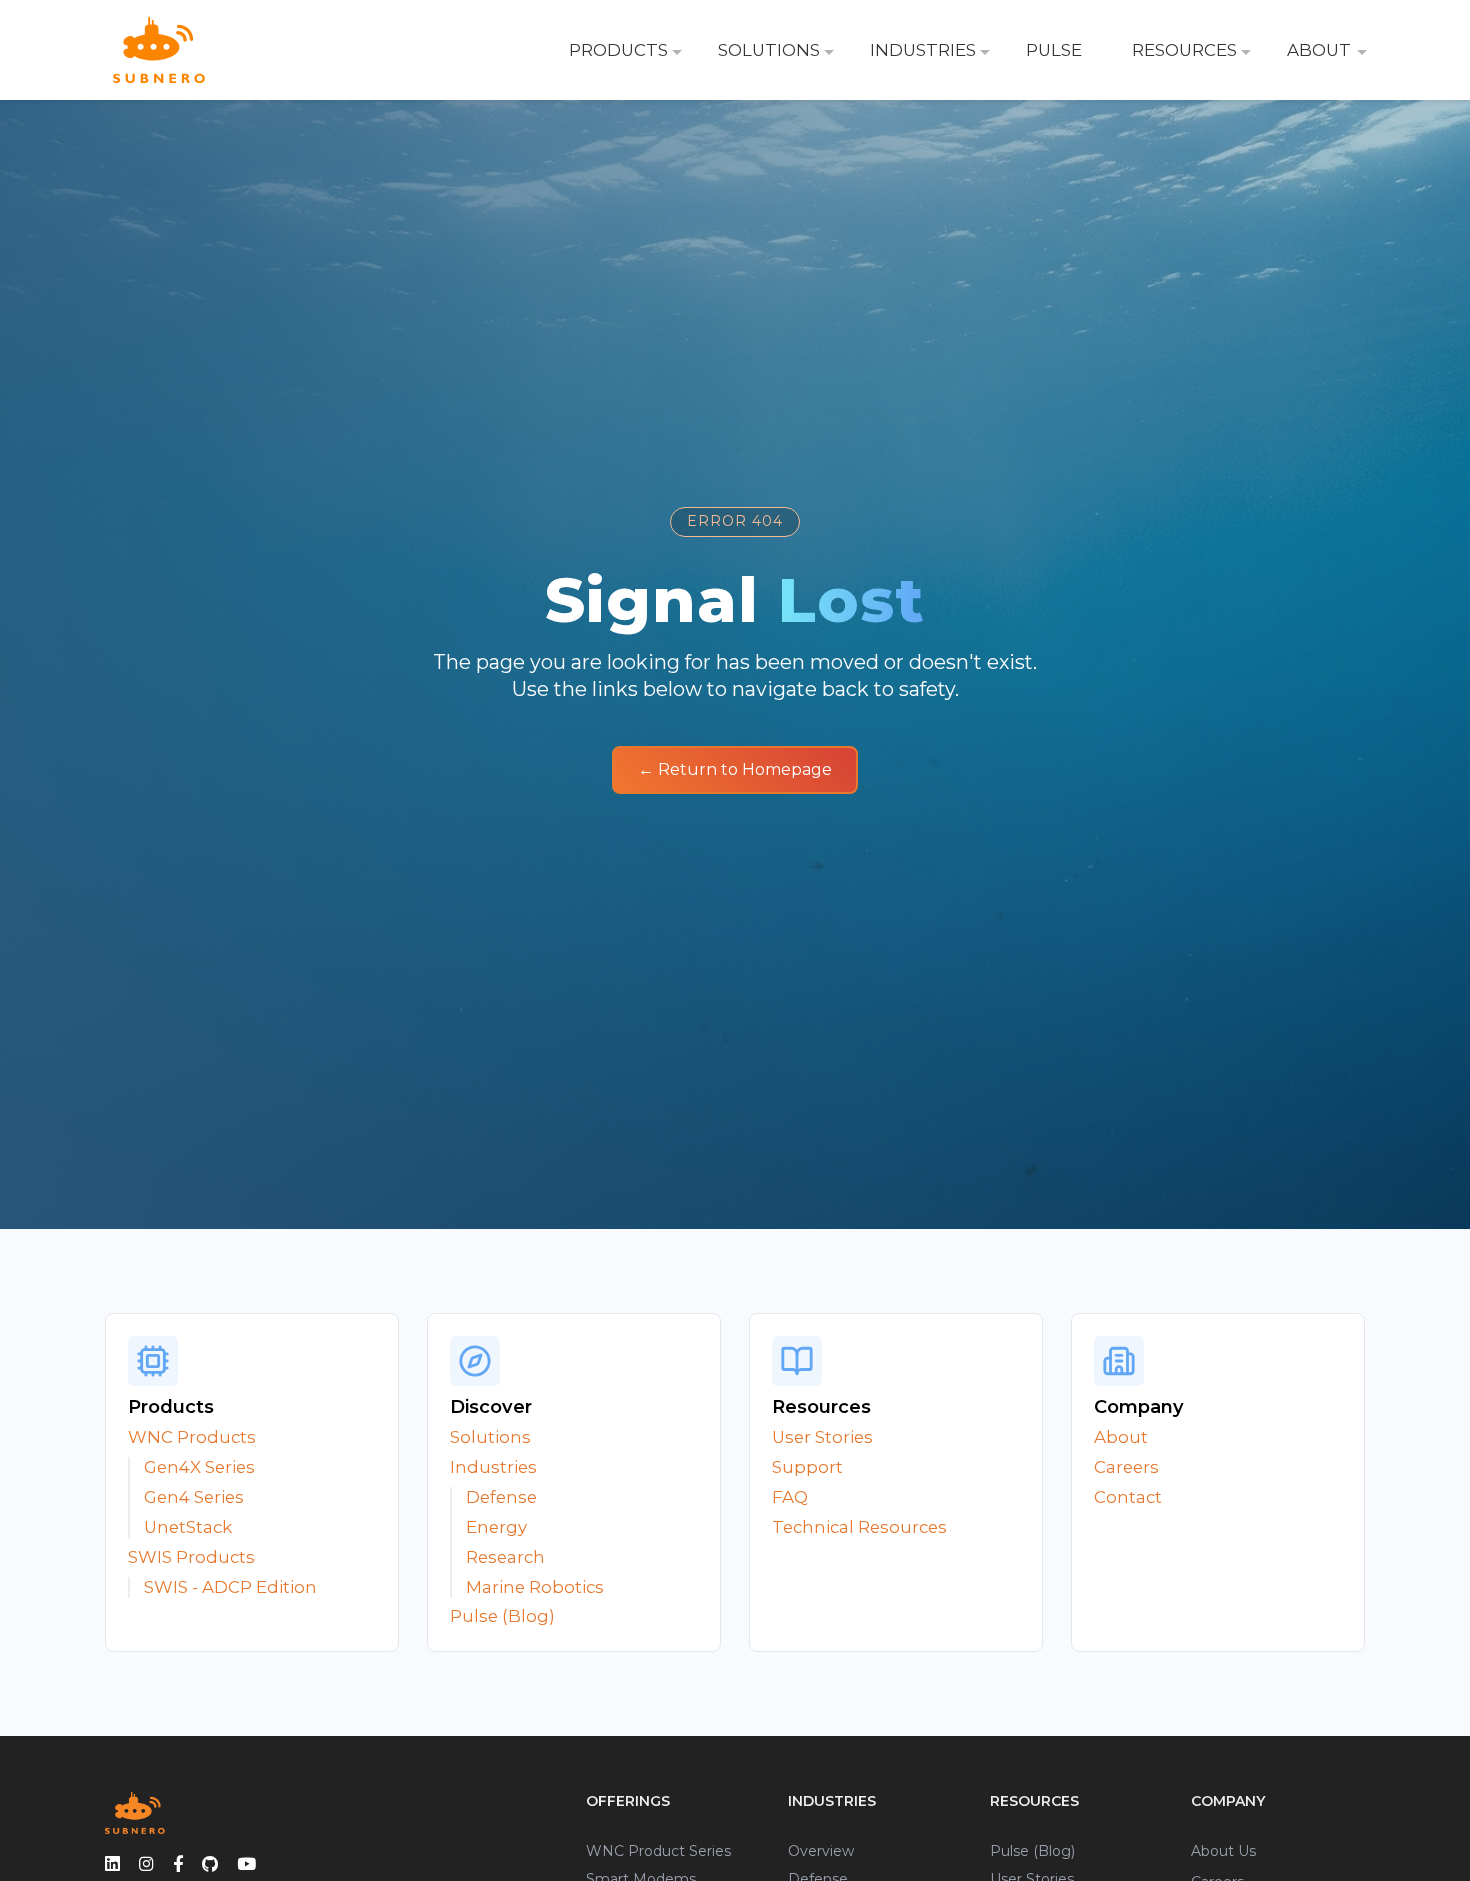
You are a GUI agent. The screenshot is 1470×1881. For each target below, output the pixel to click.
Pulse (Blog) (502, 1616)
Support (807, 1467)
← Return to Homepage (735, 769)
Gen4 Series (194, 1497)
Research (505, 1557)
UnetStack (188, 1527)
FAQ (790, 1497)
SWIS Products (191, 1557)
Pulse (1054, 50)
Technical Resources (859, 1527)
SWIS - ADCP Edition (230, 1587)
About (1121, 1437)
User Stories (822, 1437)
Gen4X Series (199, 1467)
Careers (1126, 1467)
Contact (1128, 1497)
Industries (493, 1467)
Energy (496, 1527)
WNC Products (192, 1437)
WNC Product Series (658, 1851)
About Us (1223, 1851)
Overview (821, 1851)
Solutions (490, 1437)
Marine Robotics (535, 1587)
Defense (501, 1497)
